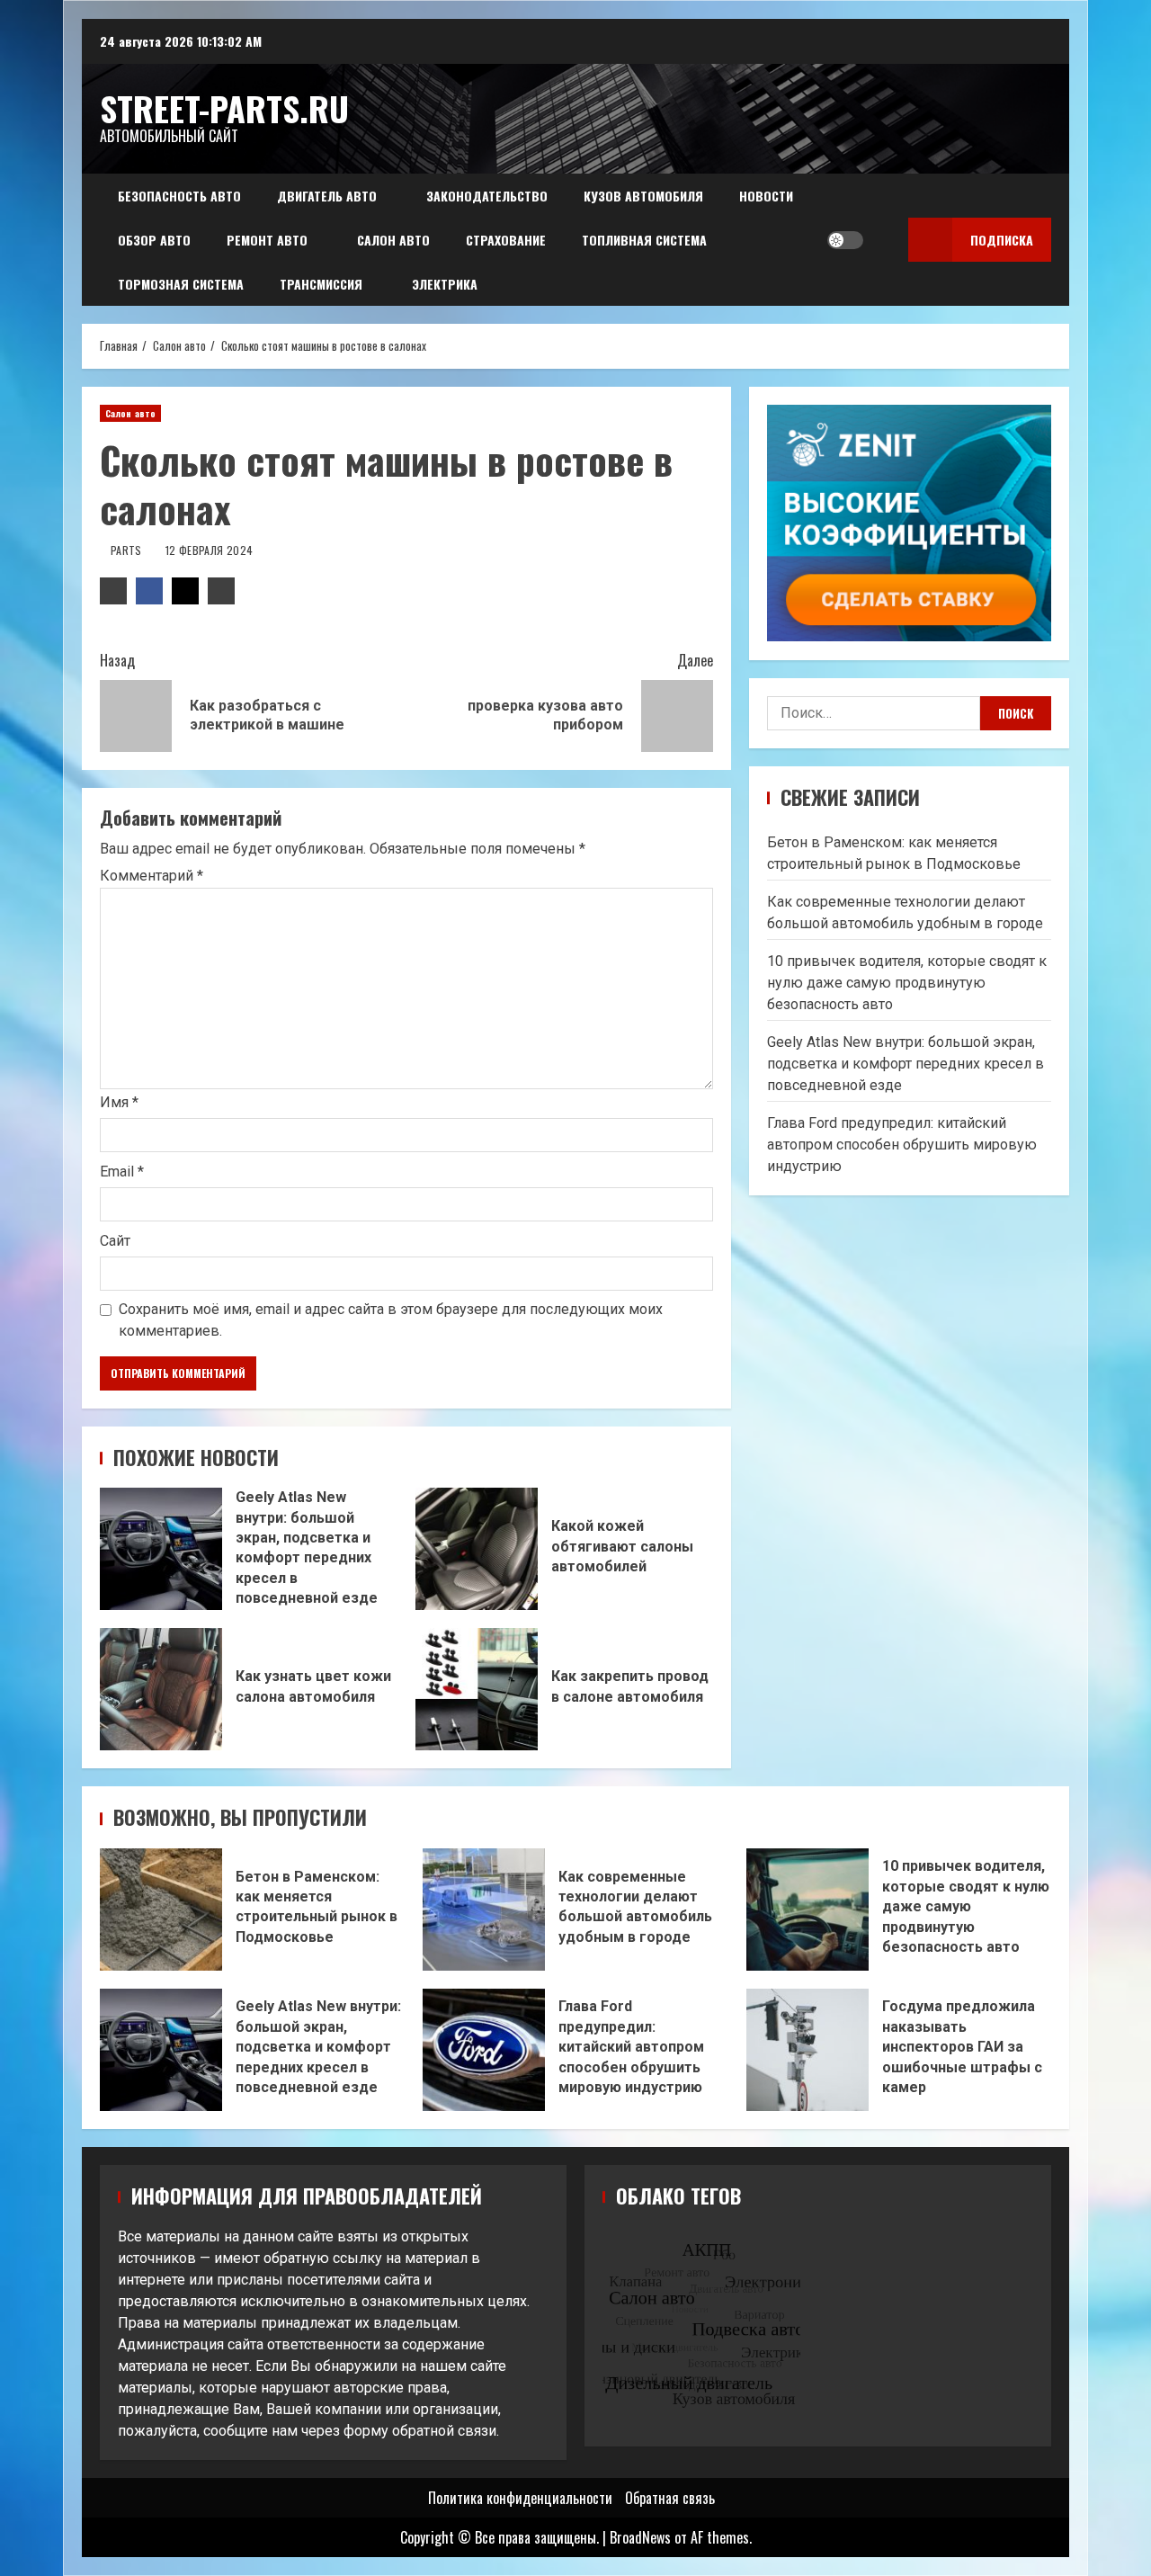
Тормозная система (181, 284)
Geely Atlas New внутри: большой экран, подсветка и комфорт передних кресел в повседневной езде (161, 1549)
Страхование (506, 240)
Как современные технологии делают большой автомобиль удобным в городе (484, 1910)
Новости (766, 196)
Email (122, 1172)
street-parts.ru (224, 108)
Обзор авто (154, 240)
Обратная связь (670, 2498)
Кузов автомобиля (643, 196)
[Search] (882, 240)
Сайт (115, 1241)
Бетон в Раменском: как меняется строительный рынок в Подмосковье (161, 1910)
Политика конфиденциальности (520, 2498)
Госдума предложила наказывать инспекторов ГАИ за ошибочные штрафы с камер (807, 2050)
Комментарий (152, 876)
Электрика (445, 284)
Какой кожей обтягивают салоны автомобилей (477, 1549)
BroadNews (640, 2537)
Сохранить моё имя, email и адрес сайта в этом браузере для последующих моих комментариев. (391, 1320)
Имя (119, 1102)
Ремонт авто (267, 240)
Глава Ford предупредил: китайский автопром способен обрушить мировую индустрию (902, 1144)
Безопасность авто (179, 196)
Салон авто (393, 240)
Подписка (1002, 240)
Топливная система (644, 240)
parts (128, 550)
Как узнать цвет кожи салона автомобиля (161, 1689)
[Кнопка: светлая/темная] (845, 240)
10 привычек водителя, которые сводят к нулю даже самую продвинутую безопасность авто (907, 982)
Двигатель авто (327, 196)
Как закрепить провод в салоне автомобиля (477, 1689)
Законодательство (487, 196)
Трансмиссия (321, 284)
